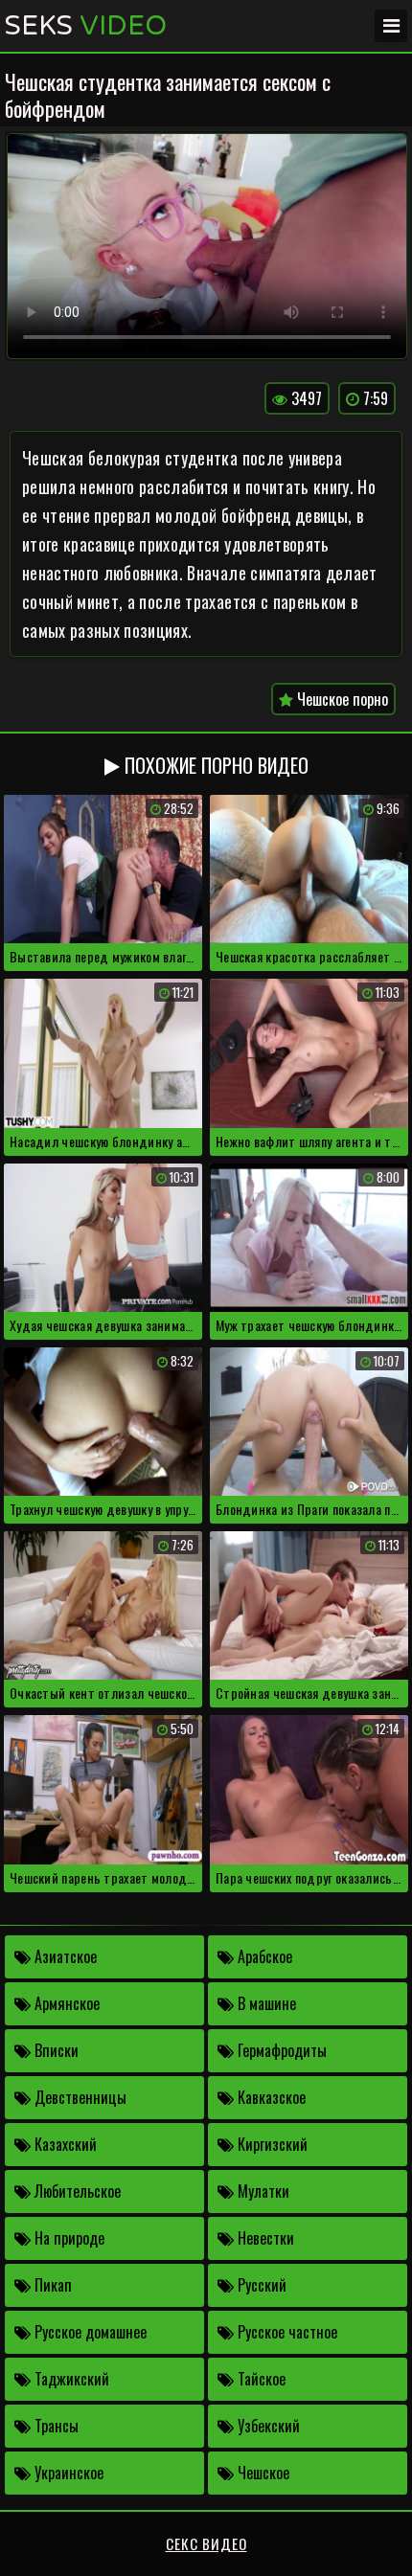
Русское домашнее (89, 2332)
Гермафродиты (280, 2050)
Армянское (65, 2003)
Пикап (51, 2285)
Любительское (76, 2191)
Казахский (64, 2144)
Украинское (67, 2473)
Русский (260, 2285)
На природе (68, 2238)
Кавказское (270, 2097)
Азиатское (64, 1956)
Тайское (260, 2379)
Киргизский (271, 2144)
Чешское (262, 2473)
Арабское (263, 1956)
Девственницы (79, 2097)
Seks (86, 26)
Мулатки (262, 2191)
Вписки (55, 2050)
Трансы (55, 2426)
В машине (265, 2003)
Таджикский (70, 2379)
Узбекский (267, 2426)
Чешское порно (341, 699)
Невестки (264, 2238)
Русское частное (286, 2332)
